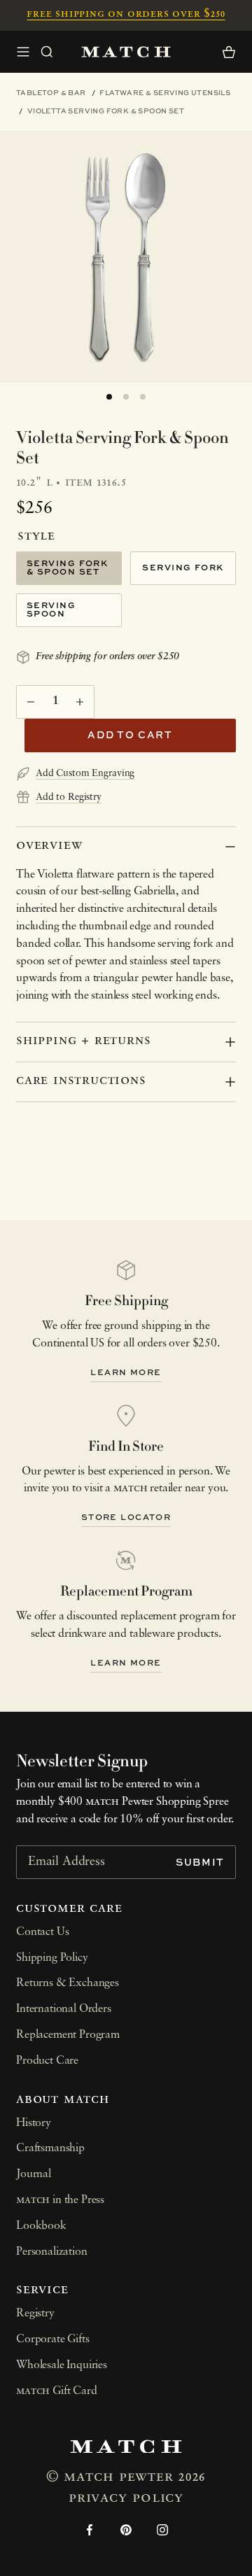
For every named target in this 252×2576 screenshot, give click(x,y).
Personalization (52, 2252)
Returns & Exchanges (68, 1983)
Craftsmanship (50, 2148)
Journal (34, 2174)
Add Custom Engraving (85, 774)
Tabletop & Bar (51, 92)
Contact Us (42, 1932)
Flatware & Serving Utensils (165, 92)
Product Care (47, 2061)
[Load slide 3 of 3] (143, 397)
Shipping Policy (52, 1958)
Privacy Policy (126, 2498)
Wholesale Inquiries (62, 2365)
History (34, 2123)
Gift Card (57, 2391)
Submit (200, 1862)
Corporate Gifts (53, 2339)
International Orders (64, 2009)
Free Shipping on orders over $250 (126, 14)
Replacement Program (68, 2035)
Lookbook (41, 2226)
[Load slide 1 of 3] (109, 397)
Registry (35, 2314)
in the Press (60, 2200)
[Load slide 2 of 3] (126, 397)
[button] (47, 52)
